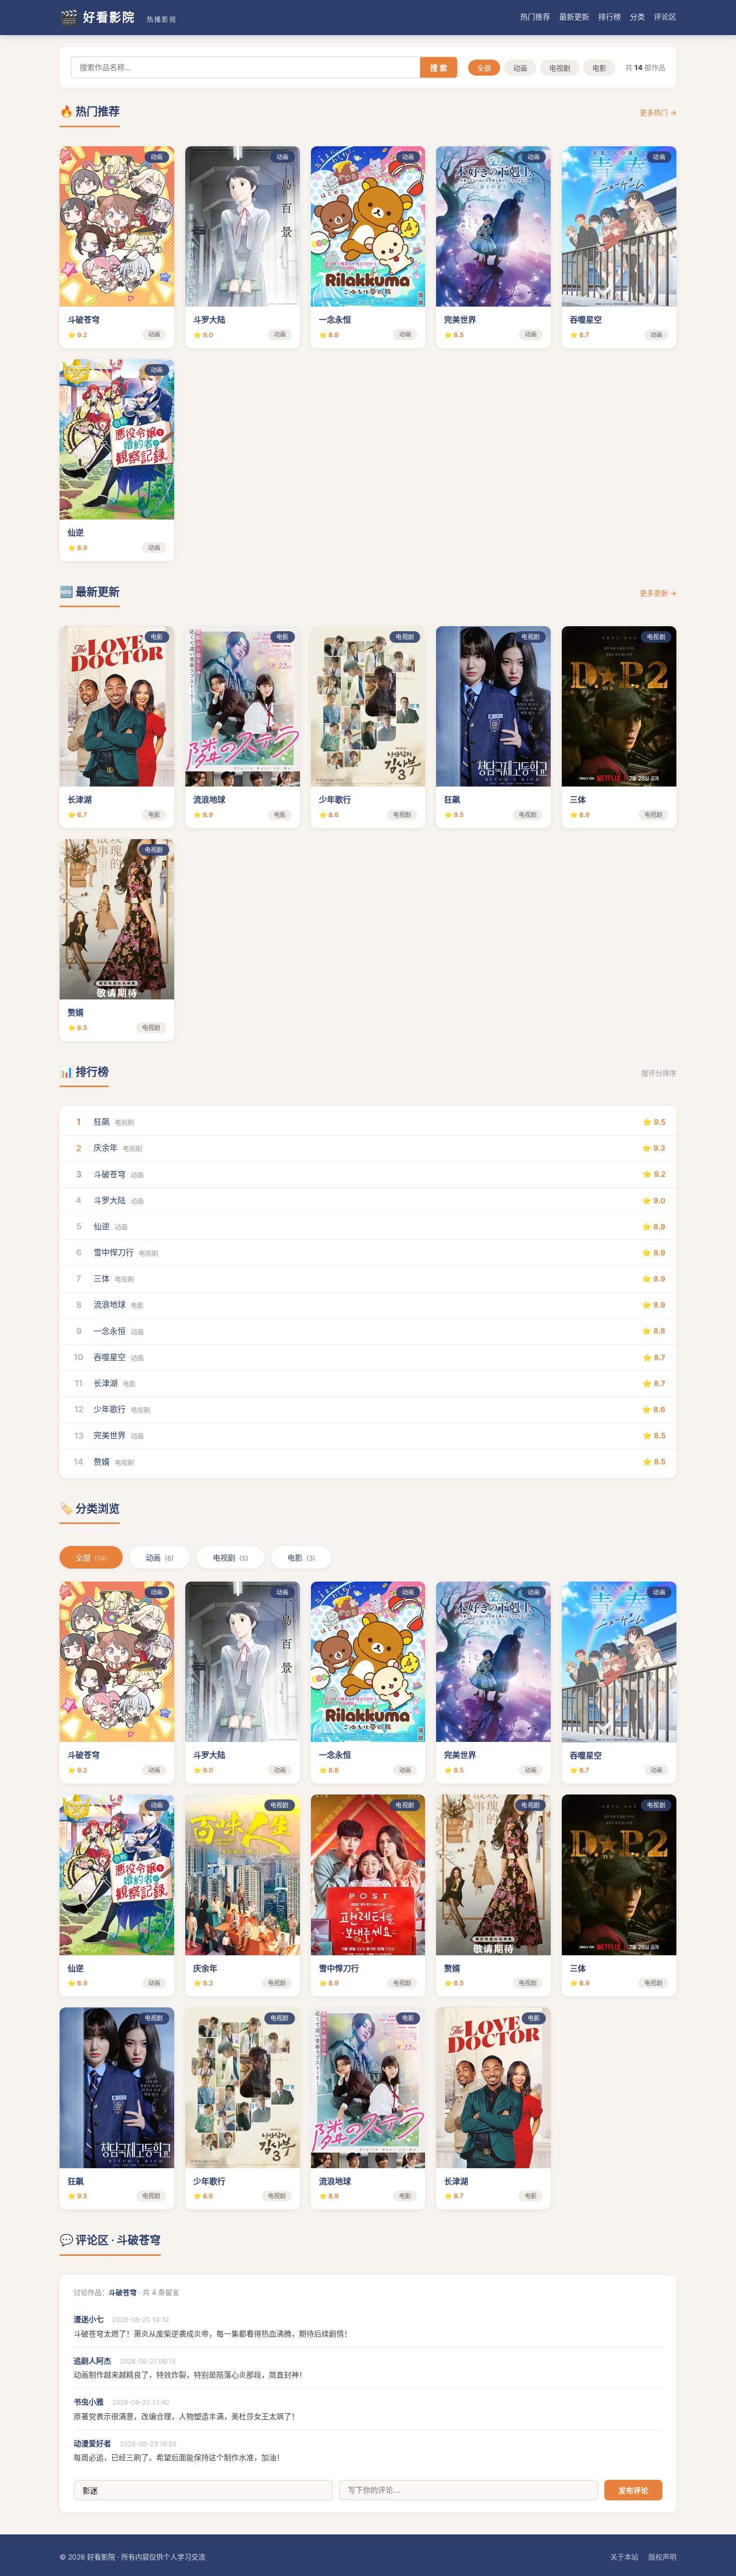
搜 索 (439, 68)
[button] (117, 247)
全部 (484, 68)
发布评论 (633, 2491)
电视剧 (560, 68)
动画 (520, 68)
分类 (637, 17)
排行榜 (610, 17)
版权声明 (662, 2557)
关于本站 (624, 2557)
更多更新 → (658, 593)
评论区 (665, 17)
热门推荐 (535, 17)
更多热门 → (658, 112)
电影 (599, 68)
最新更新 (574, 17)
